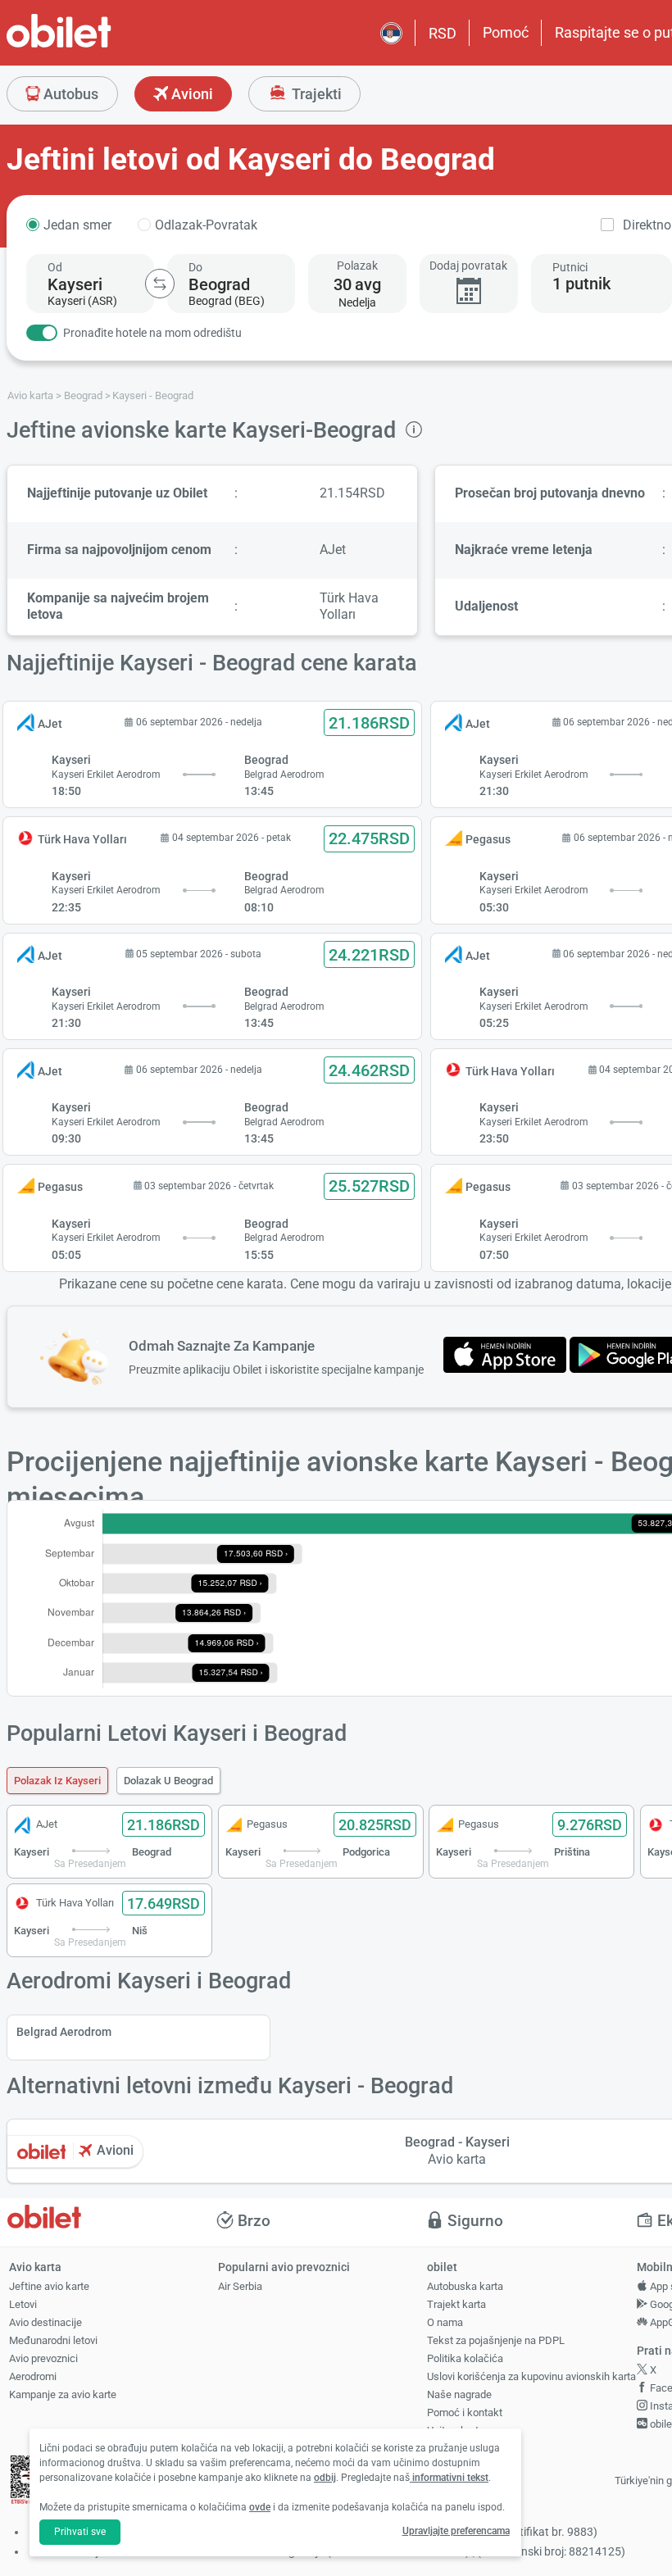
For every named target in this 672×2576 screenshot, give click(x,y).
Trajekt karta (456, 2304)
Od (55, 267)
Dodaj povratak (468, 266)
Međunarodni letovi (53, 2340)
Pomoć (506, 32)
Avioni (191, 94)
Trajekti (315, 94)
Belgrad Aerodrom (64, 2032)
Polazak (357, 266)
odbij (325, 2478)
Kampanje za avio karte (63, 2394)
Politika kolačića (465, 2358)
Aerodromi (33, 2376)
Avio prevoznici (43, 2358)
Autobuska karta (465, 2286)
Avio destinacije (45, 2322)
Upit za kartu (456, 2431)
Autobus (69, 94)
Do (195, 267)
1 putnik (581, 284)
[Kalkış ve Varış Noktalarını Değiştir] (160, 284)
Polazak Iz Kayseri (57, 1781)
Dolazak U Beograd (168, 1781)
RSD (443, 33)
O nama (445, 2322)
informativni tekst (449, 2478)
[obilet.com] (98, 45)
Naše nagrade (459, 2394)
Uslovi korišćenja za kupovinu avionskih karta (531, 2376)
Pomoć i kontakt (465, 2412)
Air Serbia (240, 2286)
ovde (260, 2507)
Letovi (23, 2304)
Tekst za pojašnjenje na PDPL (496, 2340)
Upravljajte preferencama (456, 2531)
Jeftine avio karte (49, 2286)
